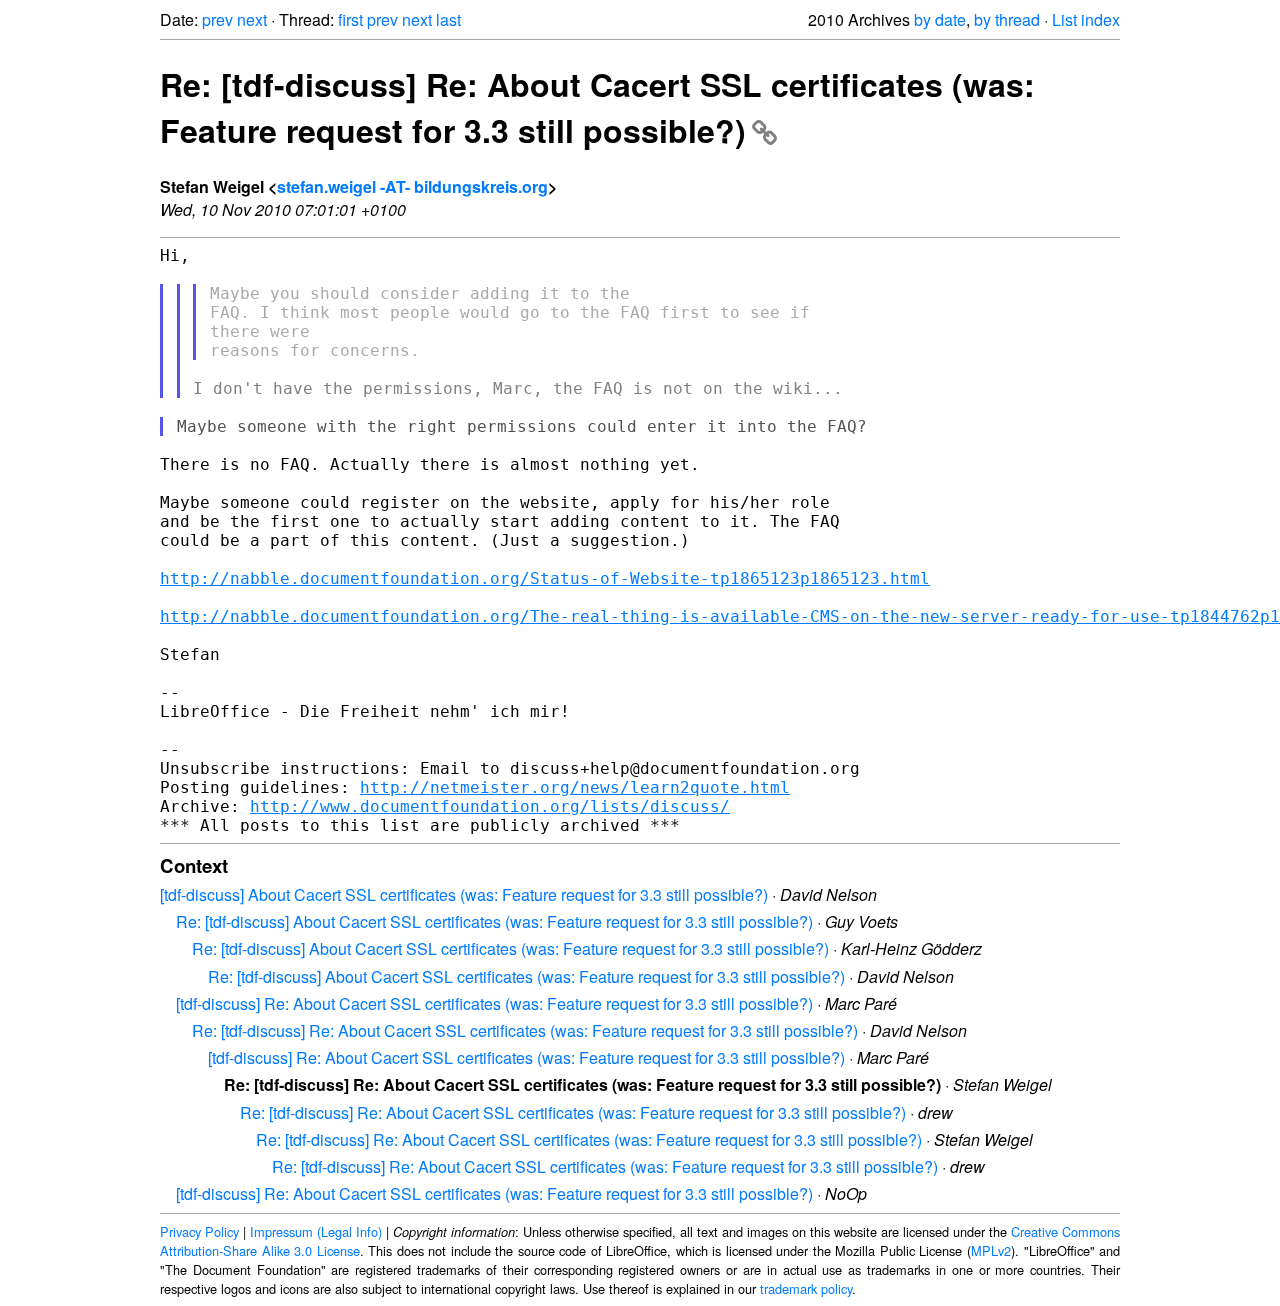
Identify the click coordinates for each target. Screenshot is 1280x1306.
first (350, 19)
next (252, 19)
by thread (1007, 19)
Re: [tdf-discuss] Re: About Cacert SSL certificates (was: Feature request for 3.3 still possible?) (597, 107)
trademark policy (806, 1288)
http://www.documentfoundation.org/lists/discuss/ (490, 806)
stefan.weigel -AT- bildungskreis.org (412, 186)
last (448, 19)
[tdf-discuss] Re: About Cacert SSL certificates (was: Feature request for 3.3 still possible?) (494, 1003)
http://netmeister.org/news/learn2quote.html (575, 787)
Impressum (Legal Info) (316, 1231)
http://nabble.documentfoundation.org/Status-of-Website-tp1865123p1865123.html (545, 578)
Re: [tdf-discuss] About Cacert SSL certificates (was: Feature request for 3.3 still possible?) (494, 921)
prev (217, 19)
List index (1086, 19)
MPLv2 (991, 1250)
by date (940, 19)
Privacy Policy (199, 1231)
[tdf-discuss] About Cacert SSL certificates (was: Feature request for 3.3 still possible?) (464, 894)
